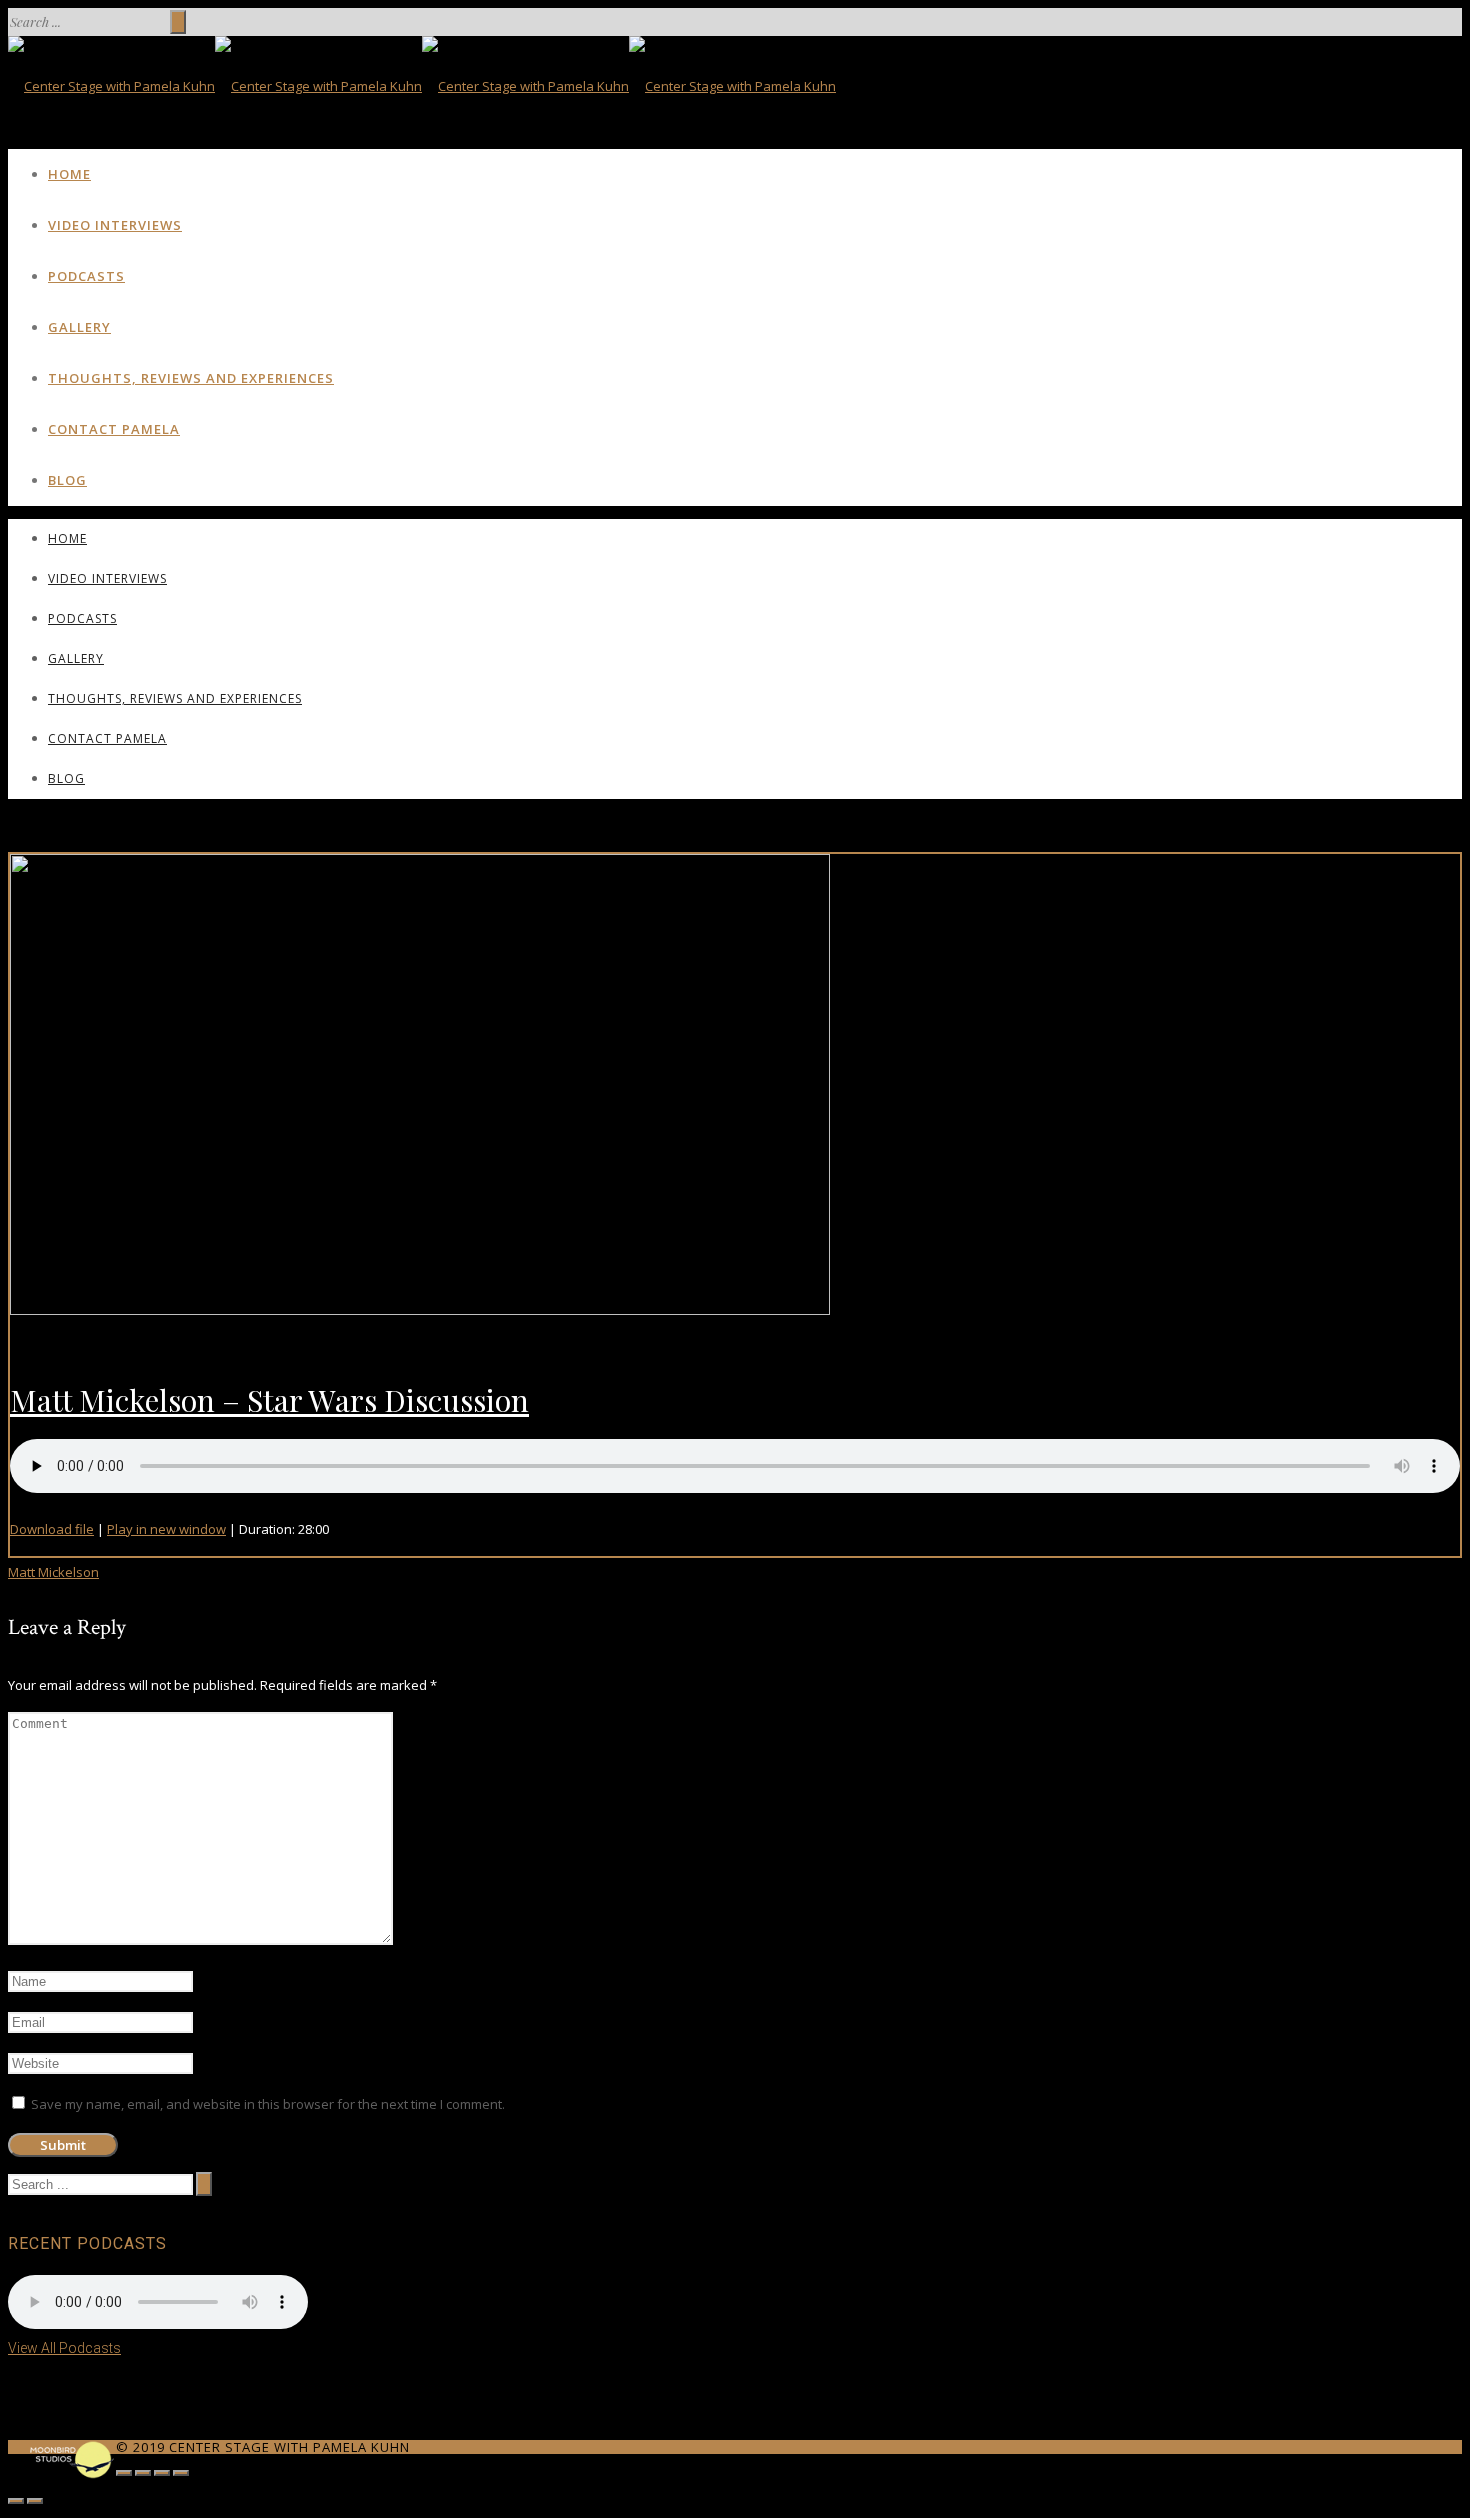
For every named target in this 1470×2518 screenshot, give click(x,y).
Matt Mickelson (53, 1572)
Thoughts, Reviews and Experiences (191, 378)
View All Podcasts (64, 2348)
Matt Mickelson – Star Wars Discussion (269, 1400)
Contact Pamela (114, 429)
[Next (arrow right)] (35, 2501)
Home (69, 174)
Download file (52, 1529)
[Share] (143, 2473)
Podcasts (86, 276)
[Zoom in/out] (181, 2473)
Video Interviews (115, 225)
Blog (67, 480)
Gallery (79, 327)
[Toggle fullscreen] (162, 2473)
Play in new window (166, 1529)
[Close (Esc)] (124, 2473)
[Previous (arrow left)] (16, 2501)
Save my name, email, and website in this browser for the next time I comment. (268, 2104)
